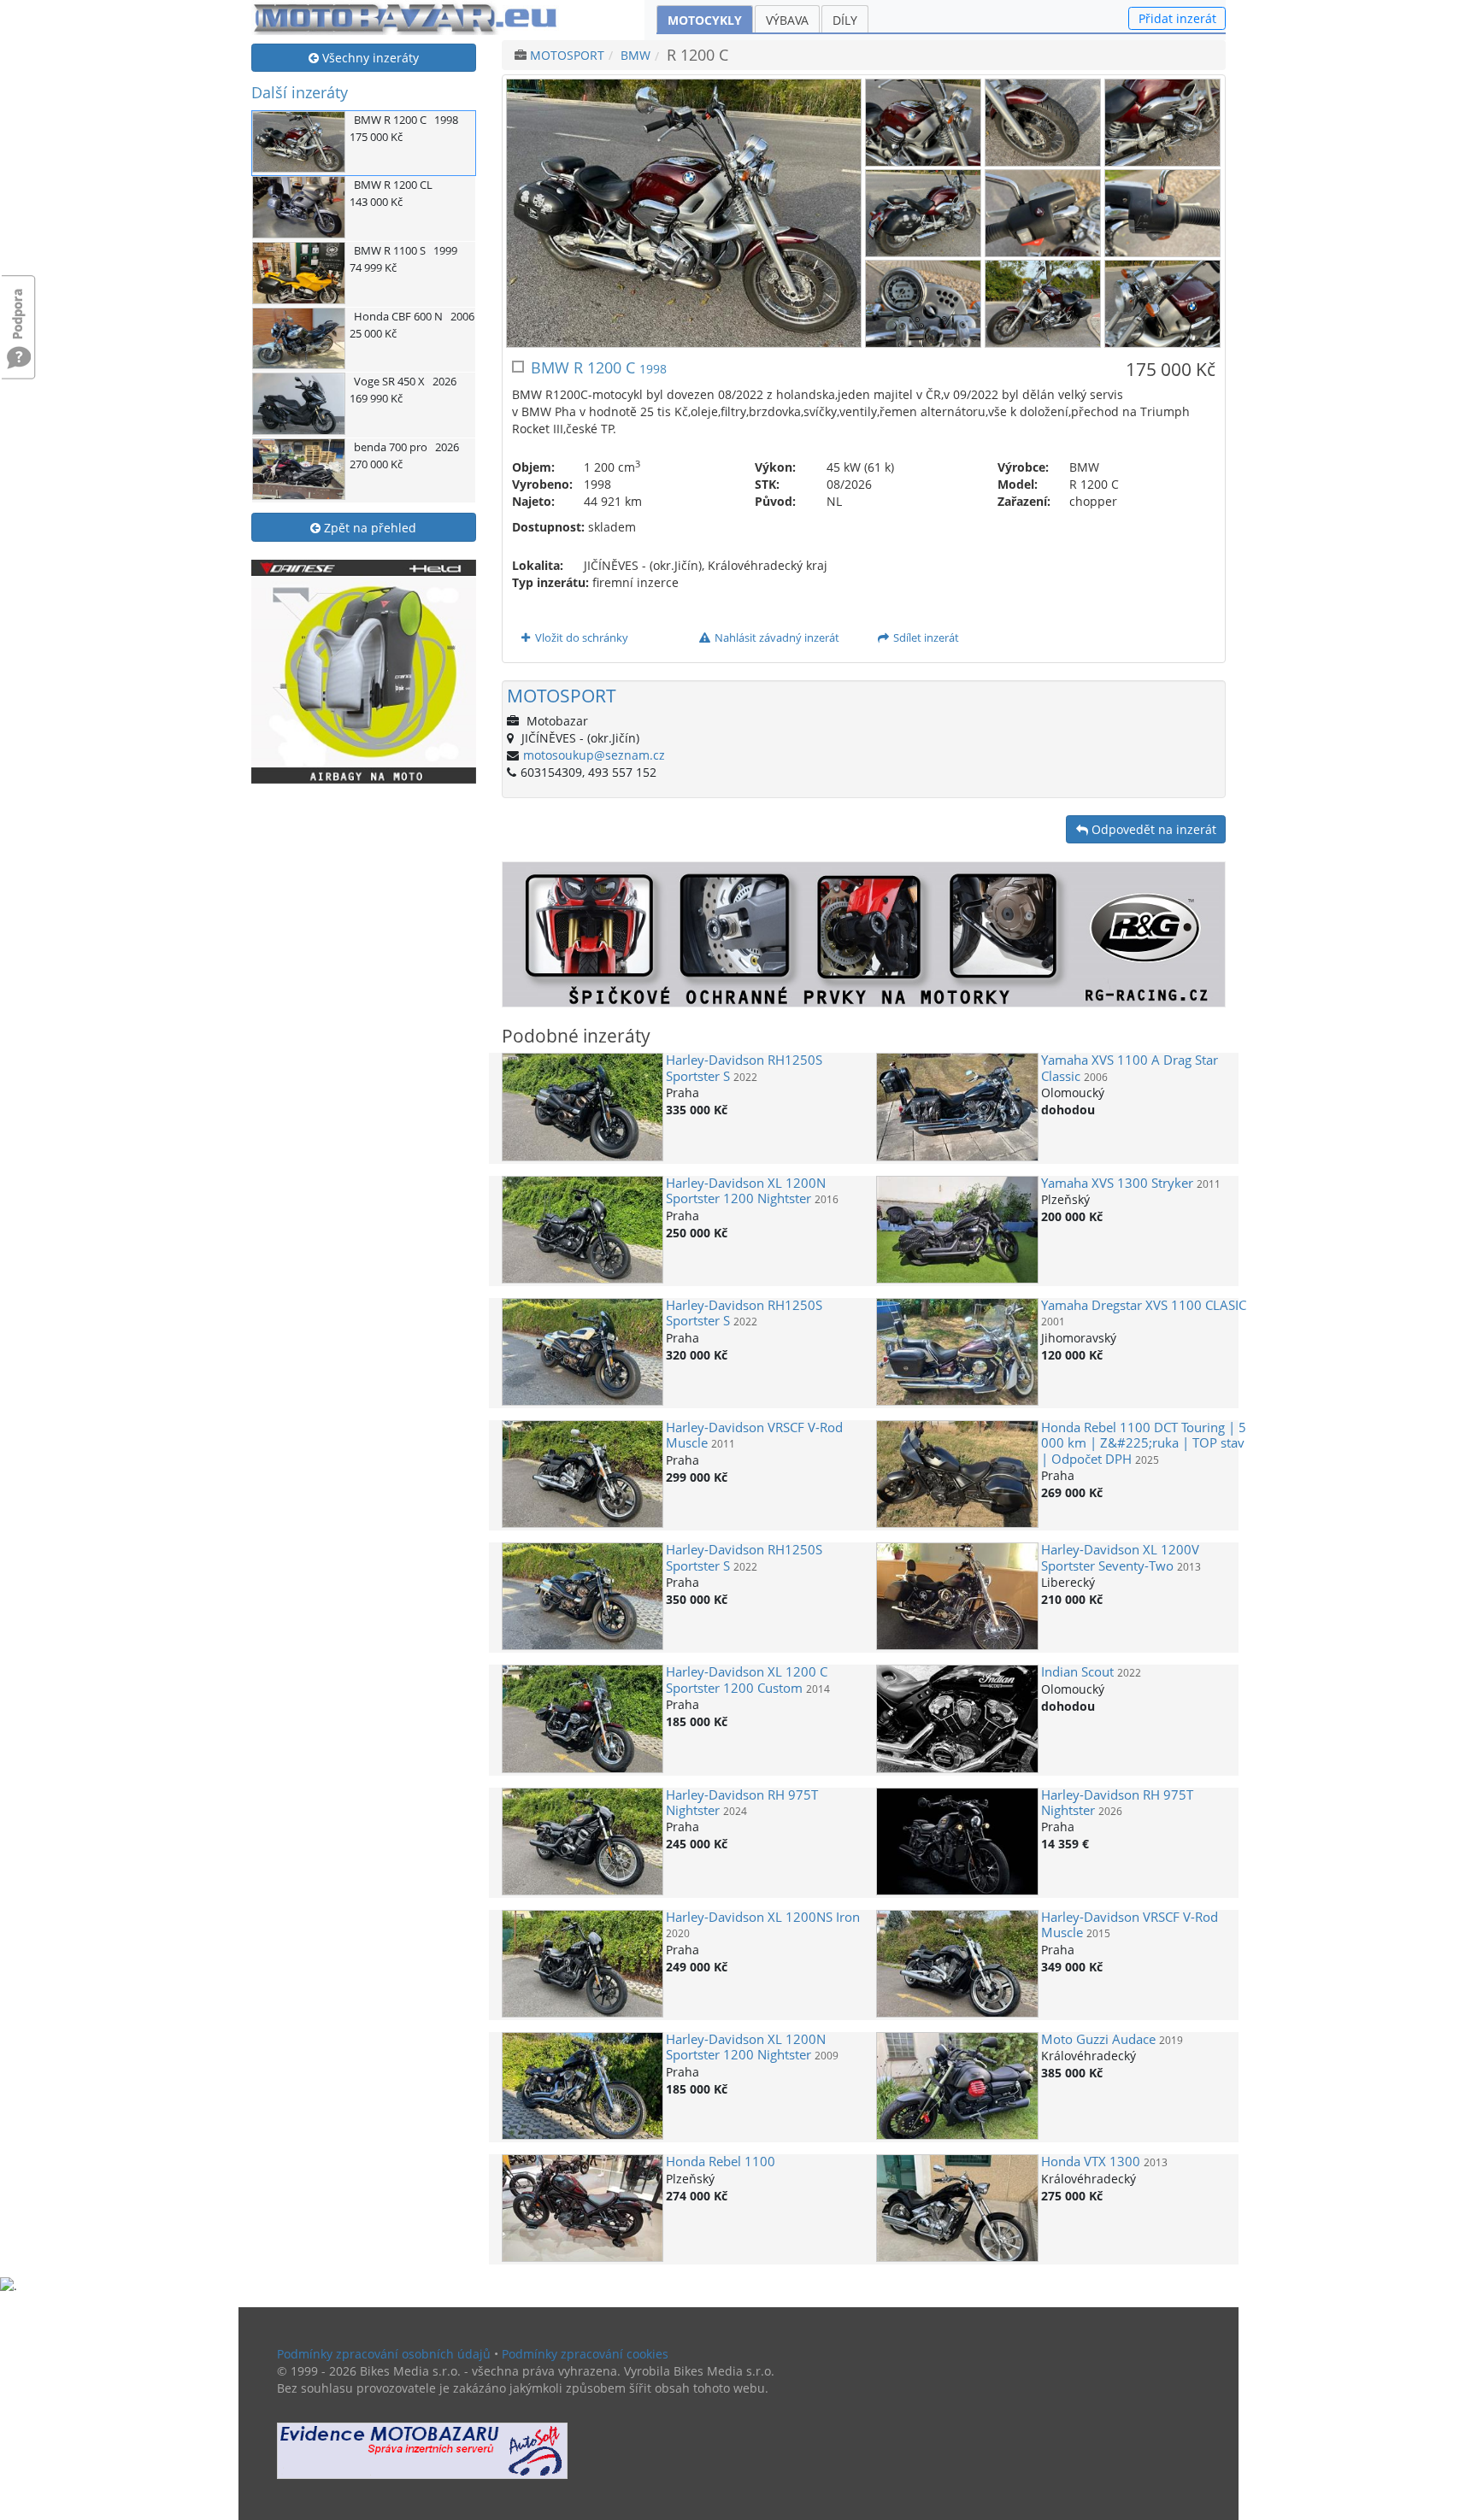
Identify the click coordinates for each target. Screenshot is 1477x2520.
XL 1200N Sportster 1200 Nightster (746, 1191)
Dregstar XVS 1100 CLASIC (1144, 1305)
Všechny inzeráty (369, 58)
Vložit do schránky (580, 637)
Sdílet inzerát (925, 637)
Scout (1077, 1672)
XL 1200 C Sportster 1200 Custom (747, 1680)
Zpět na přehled (368, 528)
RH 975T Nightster (742, 1803)
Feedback (19, 305)
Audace (1098, 2039)
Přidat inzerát (1177, 18)
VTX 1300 (1091, 2162)
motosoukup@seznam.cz (594, 755)
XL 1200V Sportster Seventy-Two (1120, 1557)
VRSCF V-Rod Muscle (754, 1435)
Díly (845, 20)
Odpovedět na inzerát (1152, 829)
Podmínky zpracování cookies (585, 2354)
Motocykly (705, 20)
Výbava (787, 20)
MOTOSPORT (567, 55)
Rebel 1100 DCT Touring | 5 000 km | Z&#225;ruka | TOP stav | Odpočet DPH (1144, 1443)
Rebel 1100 (721, 2162)
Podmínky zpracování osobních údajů (384, 2354)
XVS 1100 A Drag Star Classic (1130, 1068)
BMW (636, 55)
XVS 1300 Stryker (1117, 1183)
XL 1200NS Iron (763, 1917)
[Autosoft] (422, 2451)
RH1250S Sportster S (744, 1068)
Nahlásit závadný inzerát (776, 637)
